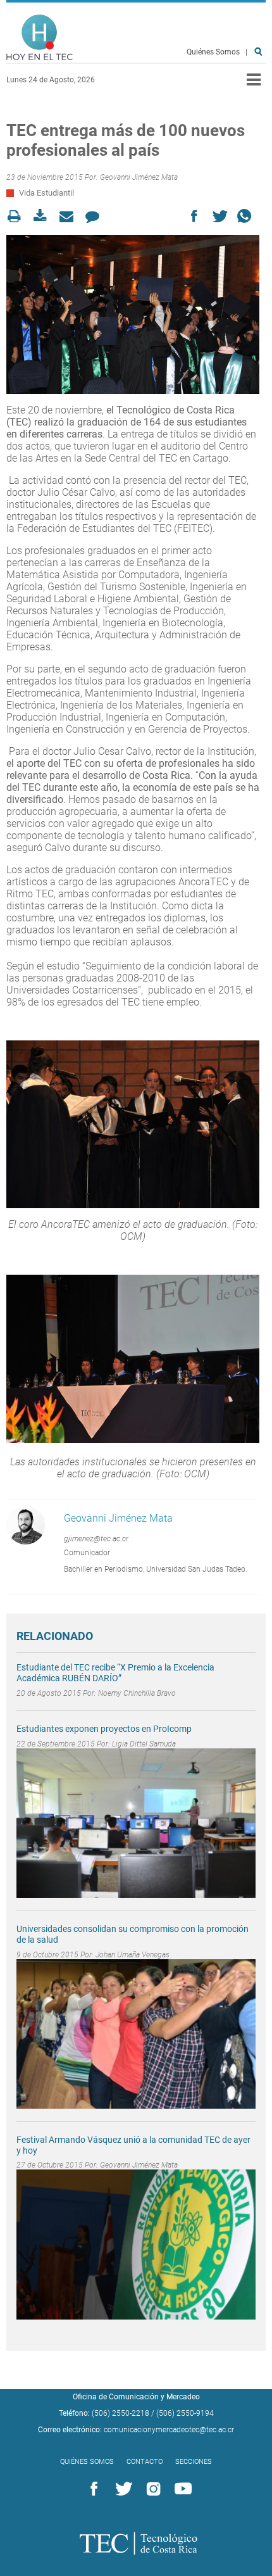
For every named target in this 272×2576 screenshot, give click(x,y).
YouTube (181, 2489)
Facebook (92, 2489)
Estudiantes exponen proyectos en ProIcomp (104, 1729)
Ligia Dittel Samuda (144, 1744)
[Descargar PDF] (44, 216)
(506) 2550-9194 (185, 2413)
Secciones (194, 2462)
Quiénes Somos (213, 52)
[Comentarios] (96, 216)
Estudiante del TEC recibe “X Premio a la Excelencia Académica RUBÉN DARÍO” (115, 1673)
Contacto (145, 2462)
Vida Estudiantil (46, 193)
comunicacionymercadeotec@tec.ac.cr (169, 2430)
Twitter (121, 2489)
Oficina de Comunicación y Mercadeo (136, 2397)
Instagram (151, 2489)
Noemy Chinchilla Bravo (137, 1693)
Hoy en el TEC (40, 38)
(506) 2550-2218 (121, 2413)
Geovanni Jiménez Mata (139, 177)
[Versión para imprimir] (18, 216)
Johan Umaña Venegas (133, 1955)
